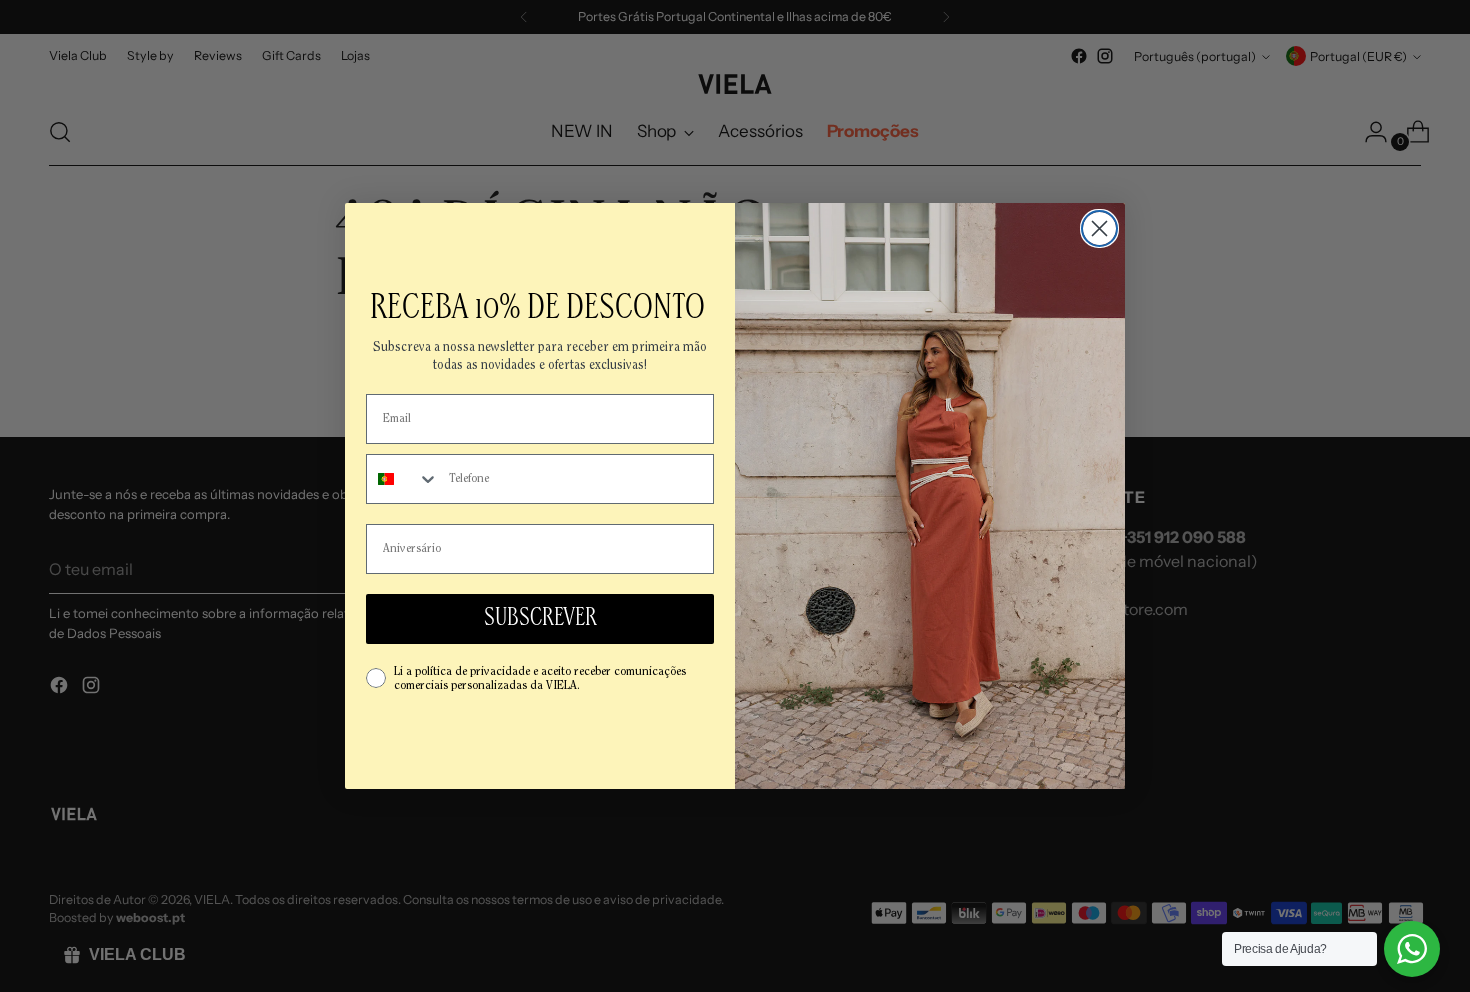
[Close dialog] (1099, 228)
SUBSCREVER (540, 619)
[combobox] (403, 479)
